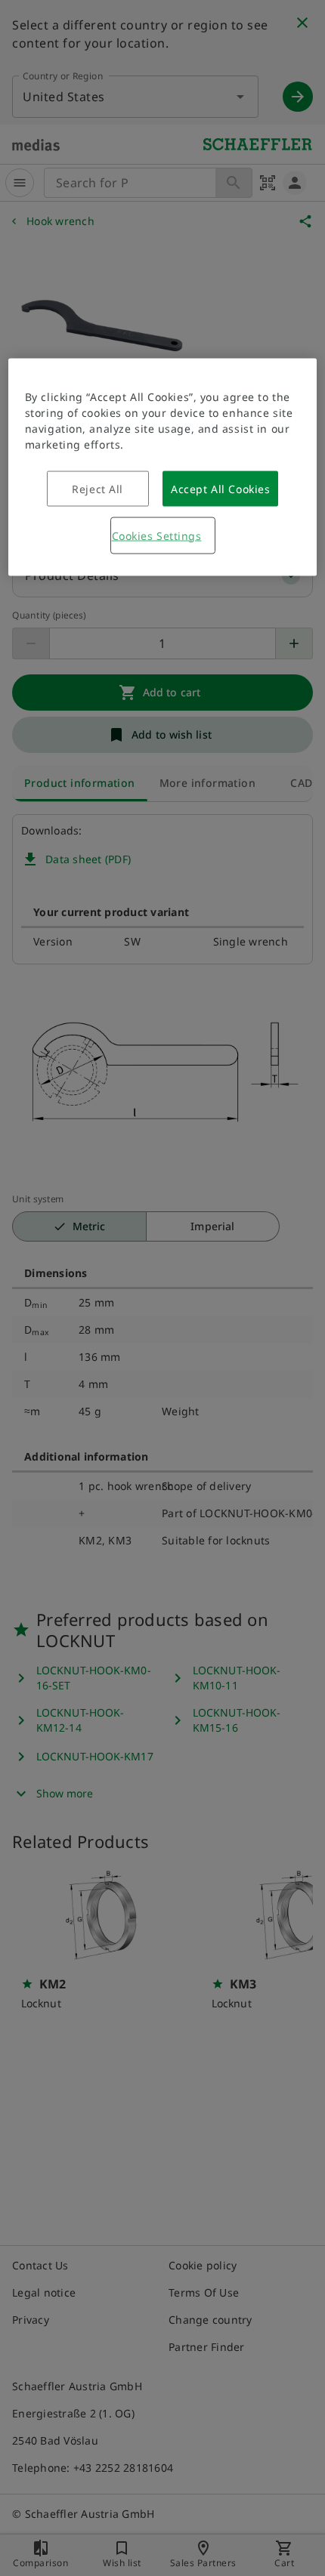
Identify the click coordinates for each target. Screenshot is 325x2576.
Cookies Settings (157, 535)
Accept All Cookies (220, 488)
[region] (163, 467)
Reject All (97, 488)
